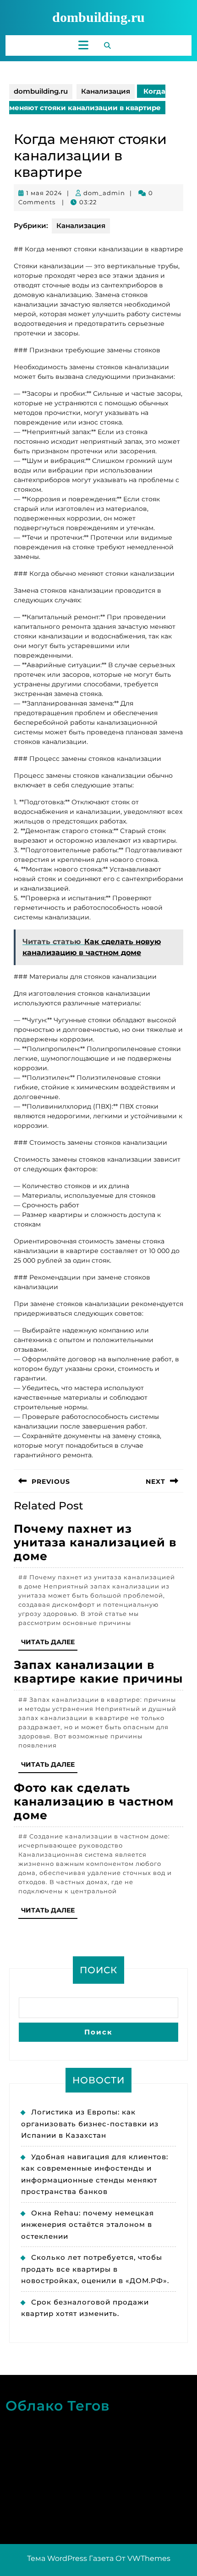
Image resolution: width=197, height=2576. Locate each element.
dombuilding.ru (98, 17)
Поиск (98, 1970)
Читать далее (49, 1644)
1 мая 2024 (44, 193)
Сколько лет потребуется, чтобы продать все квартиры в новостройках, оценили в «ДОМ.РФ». (95, 2269)
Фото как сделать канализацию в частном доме (94, 1801)
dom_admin (104, 193)
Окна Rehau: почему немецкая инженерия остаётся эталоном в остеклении (88, 2225)
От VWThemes (143, 2558)
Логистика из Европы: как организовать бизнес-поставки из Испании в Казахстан (90, 2124)
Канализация (106, 91)
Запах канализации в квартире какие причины (98, 1672)
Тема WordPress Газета (70, 2558)
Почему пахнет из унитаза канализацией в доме (95, 1542)
